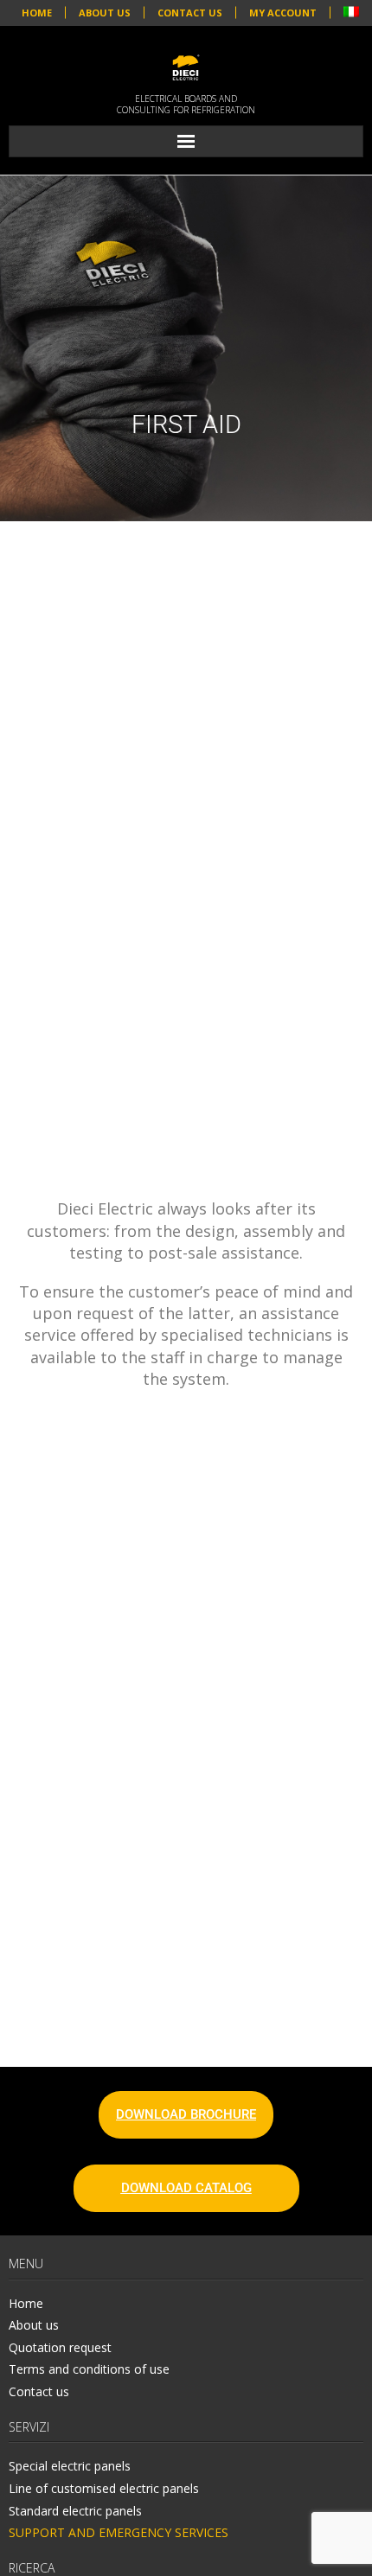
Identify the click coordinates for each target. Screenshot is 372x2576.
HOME (37, 13)
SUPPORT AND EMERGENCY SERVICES (119, 2532)
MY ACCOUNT (283, 13)
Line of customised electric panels (104, 2488)
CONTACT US (190, 13)
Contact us (39, 2391)
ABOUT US (105, 13)
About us (34, 2325)
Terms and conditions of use (89, 2369)
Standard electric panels (75, 2511)
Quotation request (60, 2347)
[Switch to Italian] (351, 13)
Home (26, 2303)
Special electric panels (70, 2466)
